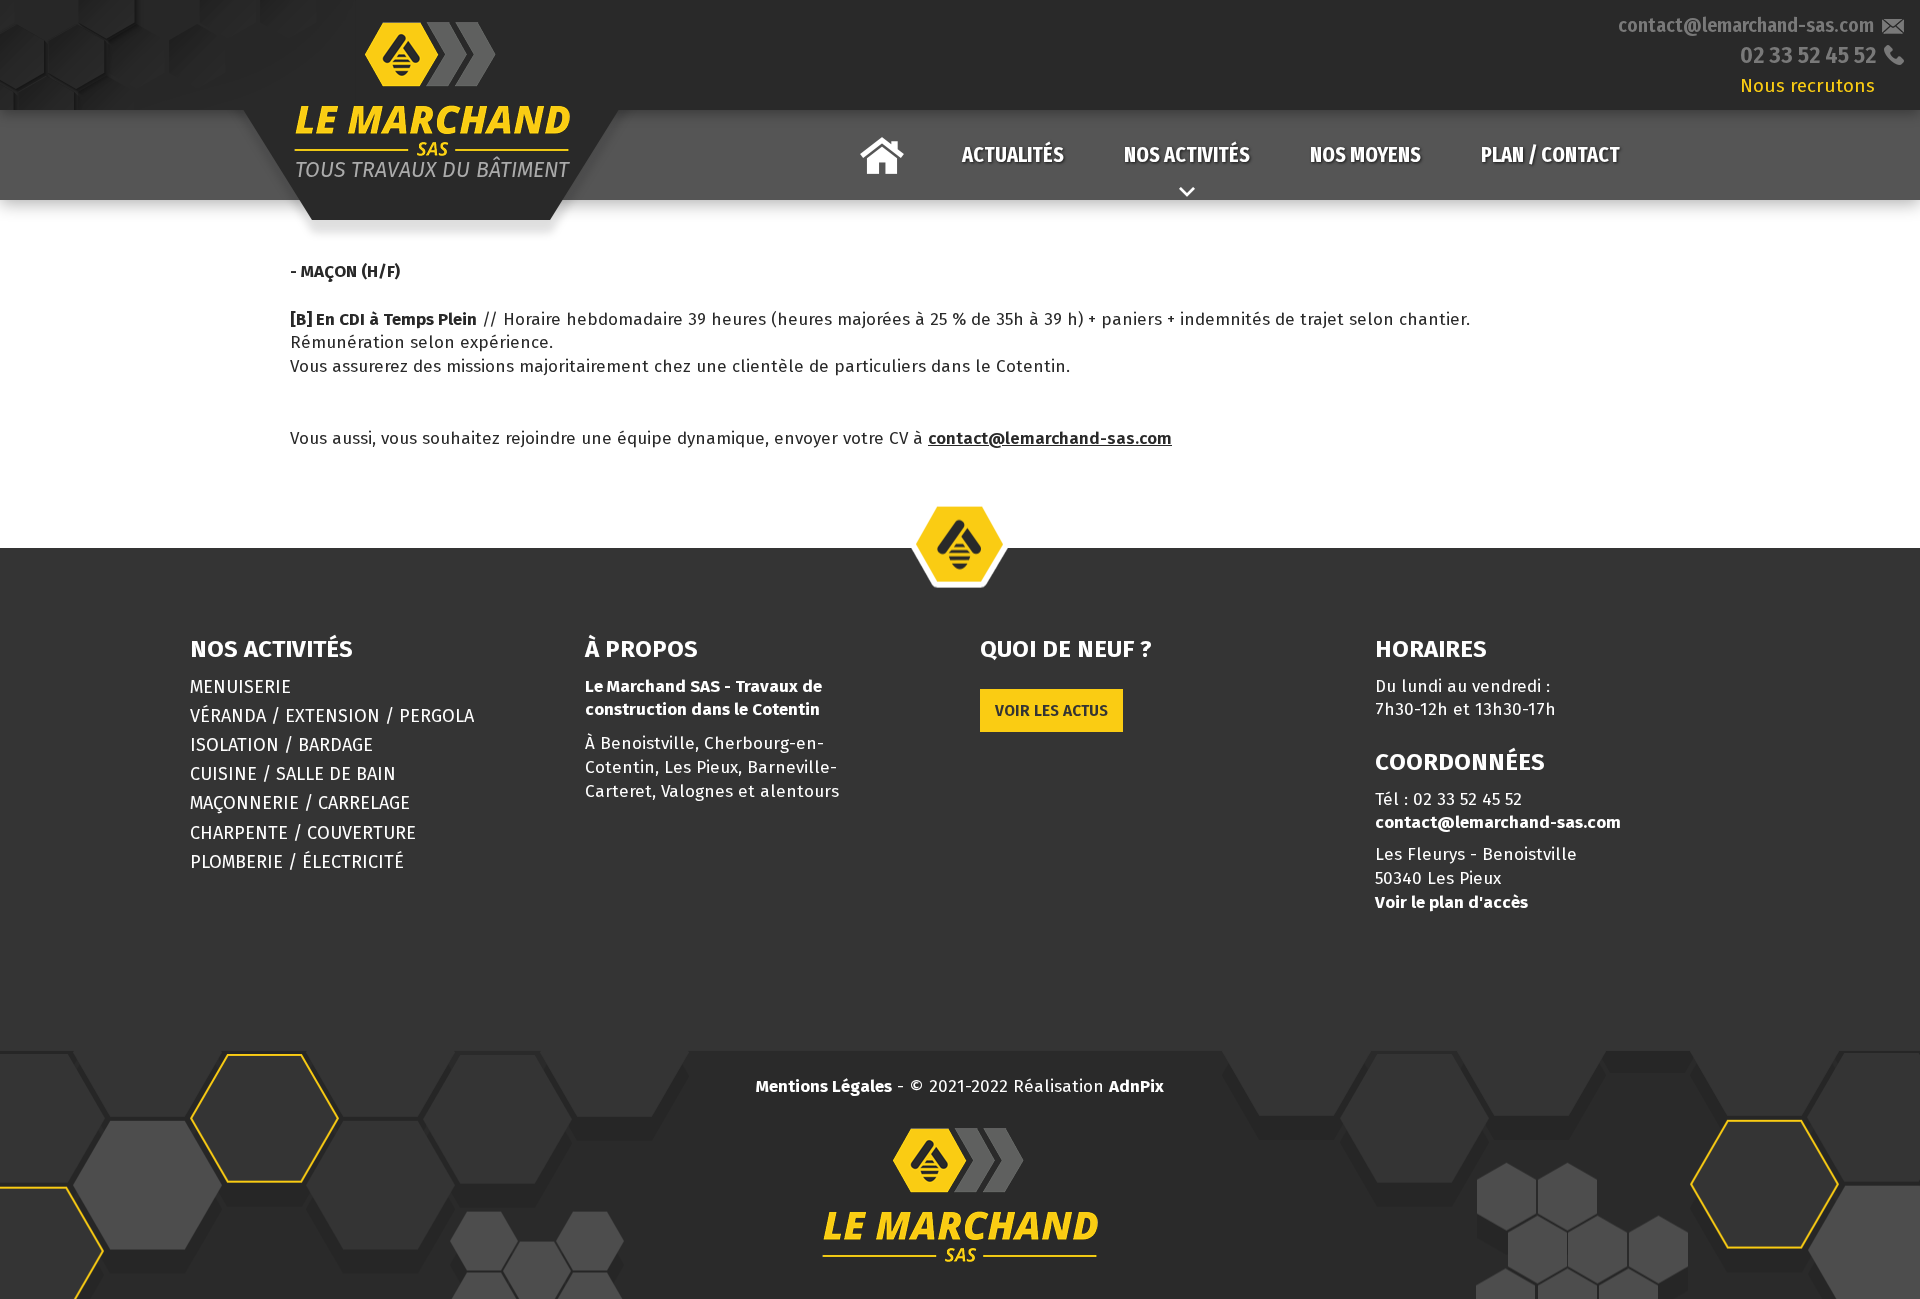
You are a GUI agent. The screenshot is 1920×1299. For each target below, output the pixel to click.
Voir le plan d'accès (1451, 902)
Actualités (1013, 154)
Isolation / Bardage (281, 745)
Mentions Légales (824, 1086)
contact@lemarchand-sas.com (1746, 25)
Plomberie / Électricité (297, 862)
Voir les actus (1051, 710)
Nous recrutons (1807, 85)
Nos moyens (1365, 154)
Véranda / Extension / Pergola (332, 716)
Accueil (882, 155)
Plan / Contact (1550, 154)
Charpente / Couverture (303, 833)
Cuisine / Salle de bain (293, 774)
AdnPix (1136, 1086)
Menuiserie (240, 687)
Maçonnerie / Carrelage (300, 803)
